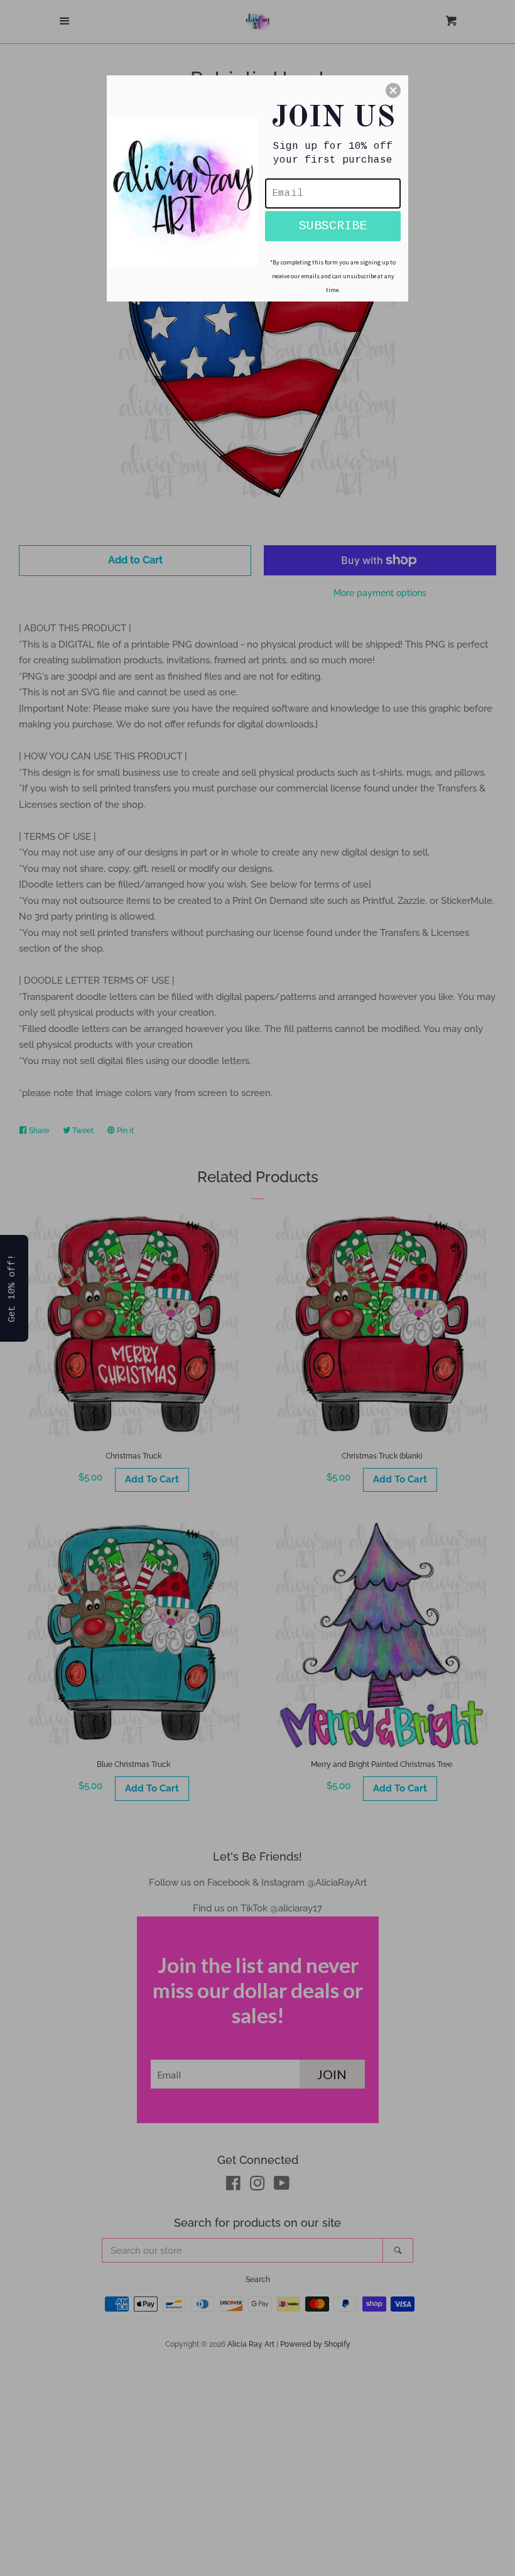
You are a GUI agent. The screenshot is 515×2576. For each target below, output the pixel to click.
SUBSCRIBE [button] (333, 226)
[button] (393, 90)
